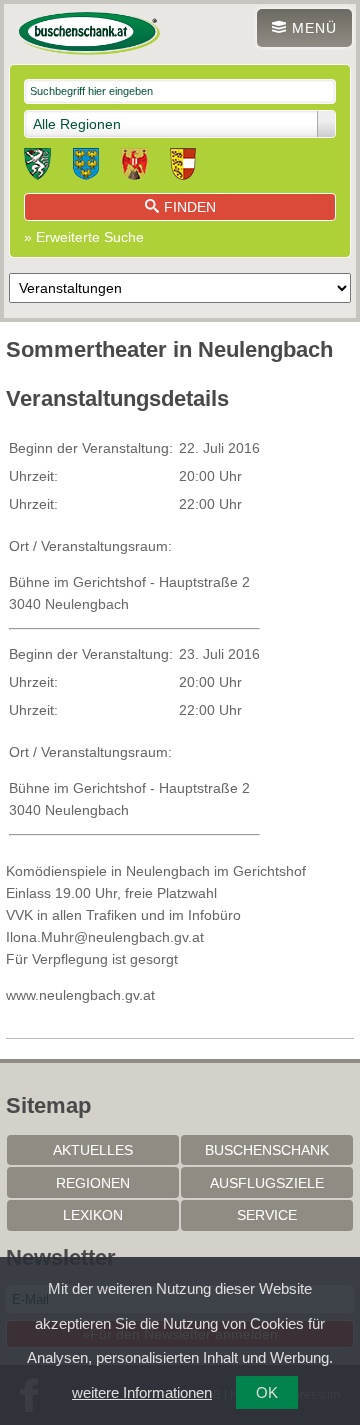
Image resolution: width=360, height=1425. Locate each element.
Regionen (93, 1183)
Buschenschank (267, 1150)
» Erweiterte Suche (84, 237)
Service (267, 1215)
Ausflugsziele (267, 1183)
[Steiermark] (37, 167)
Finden (190, 207)
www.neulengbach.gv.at (80, 995)
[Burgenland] (134, 167)
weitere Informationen (142, 1392)
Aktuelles (93, 1150)
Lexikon (93, 1215)
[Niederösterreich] (86, 167)
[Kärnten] (183, 167)
